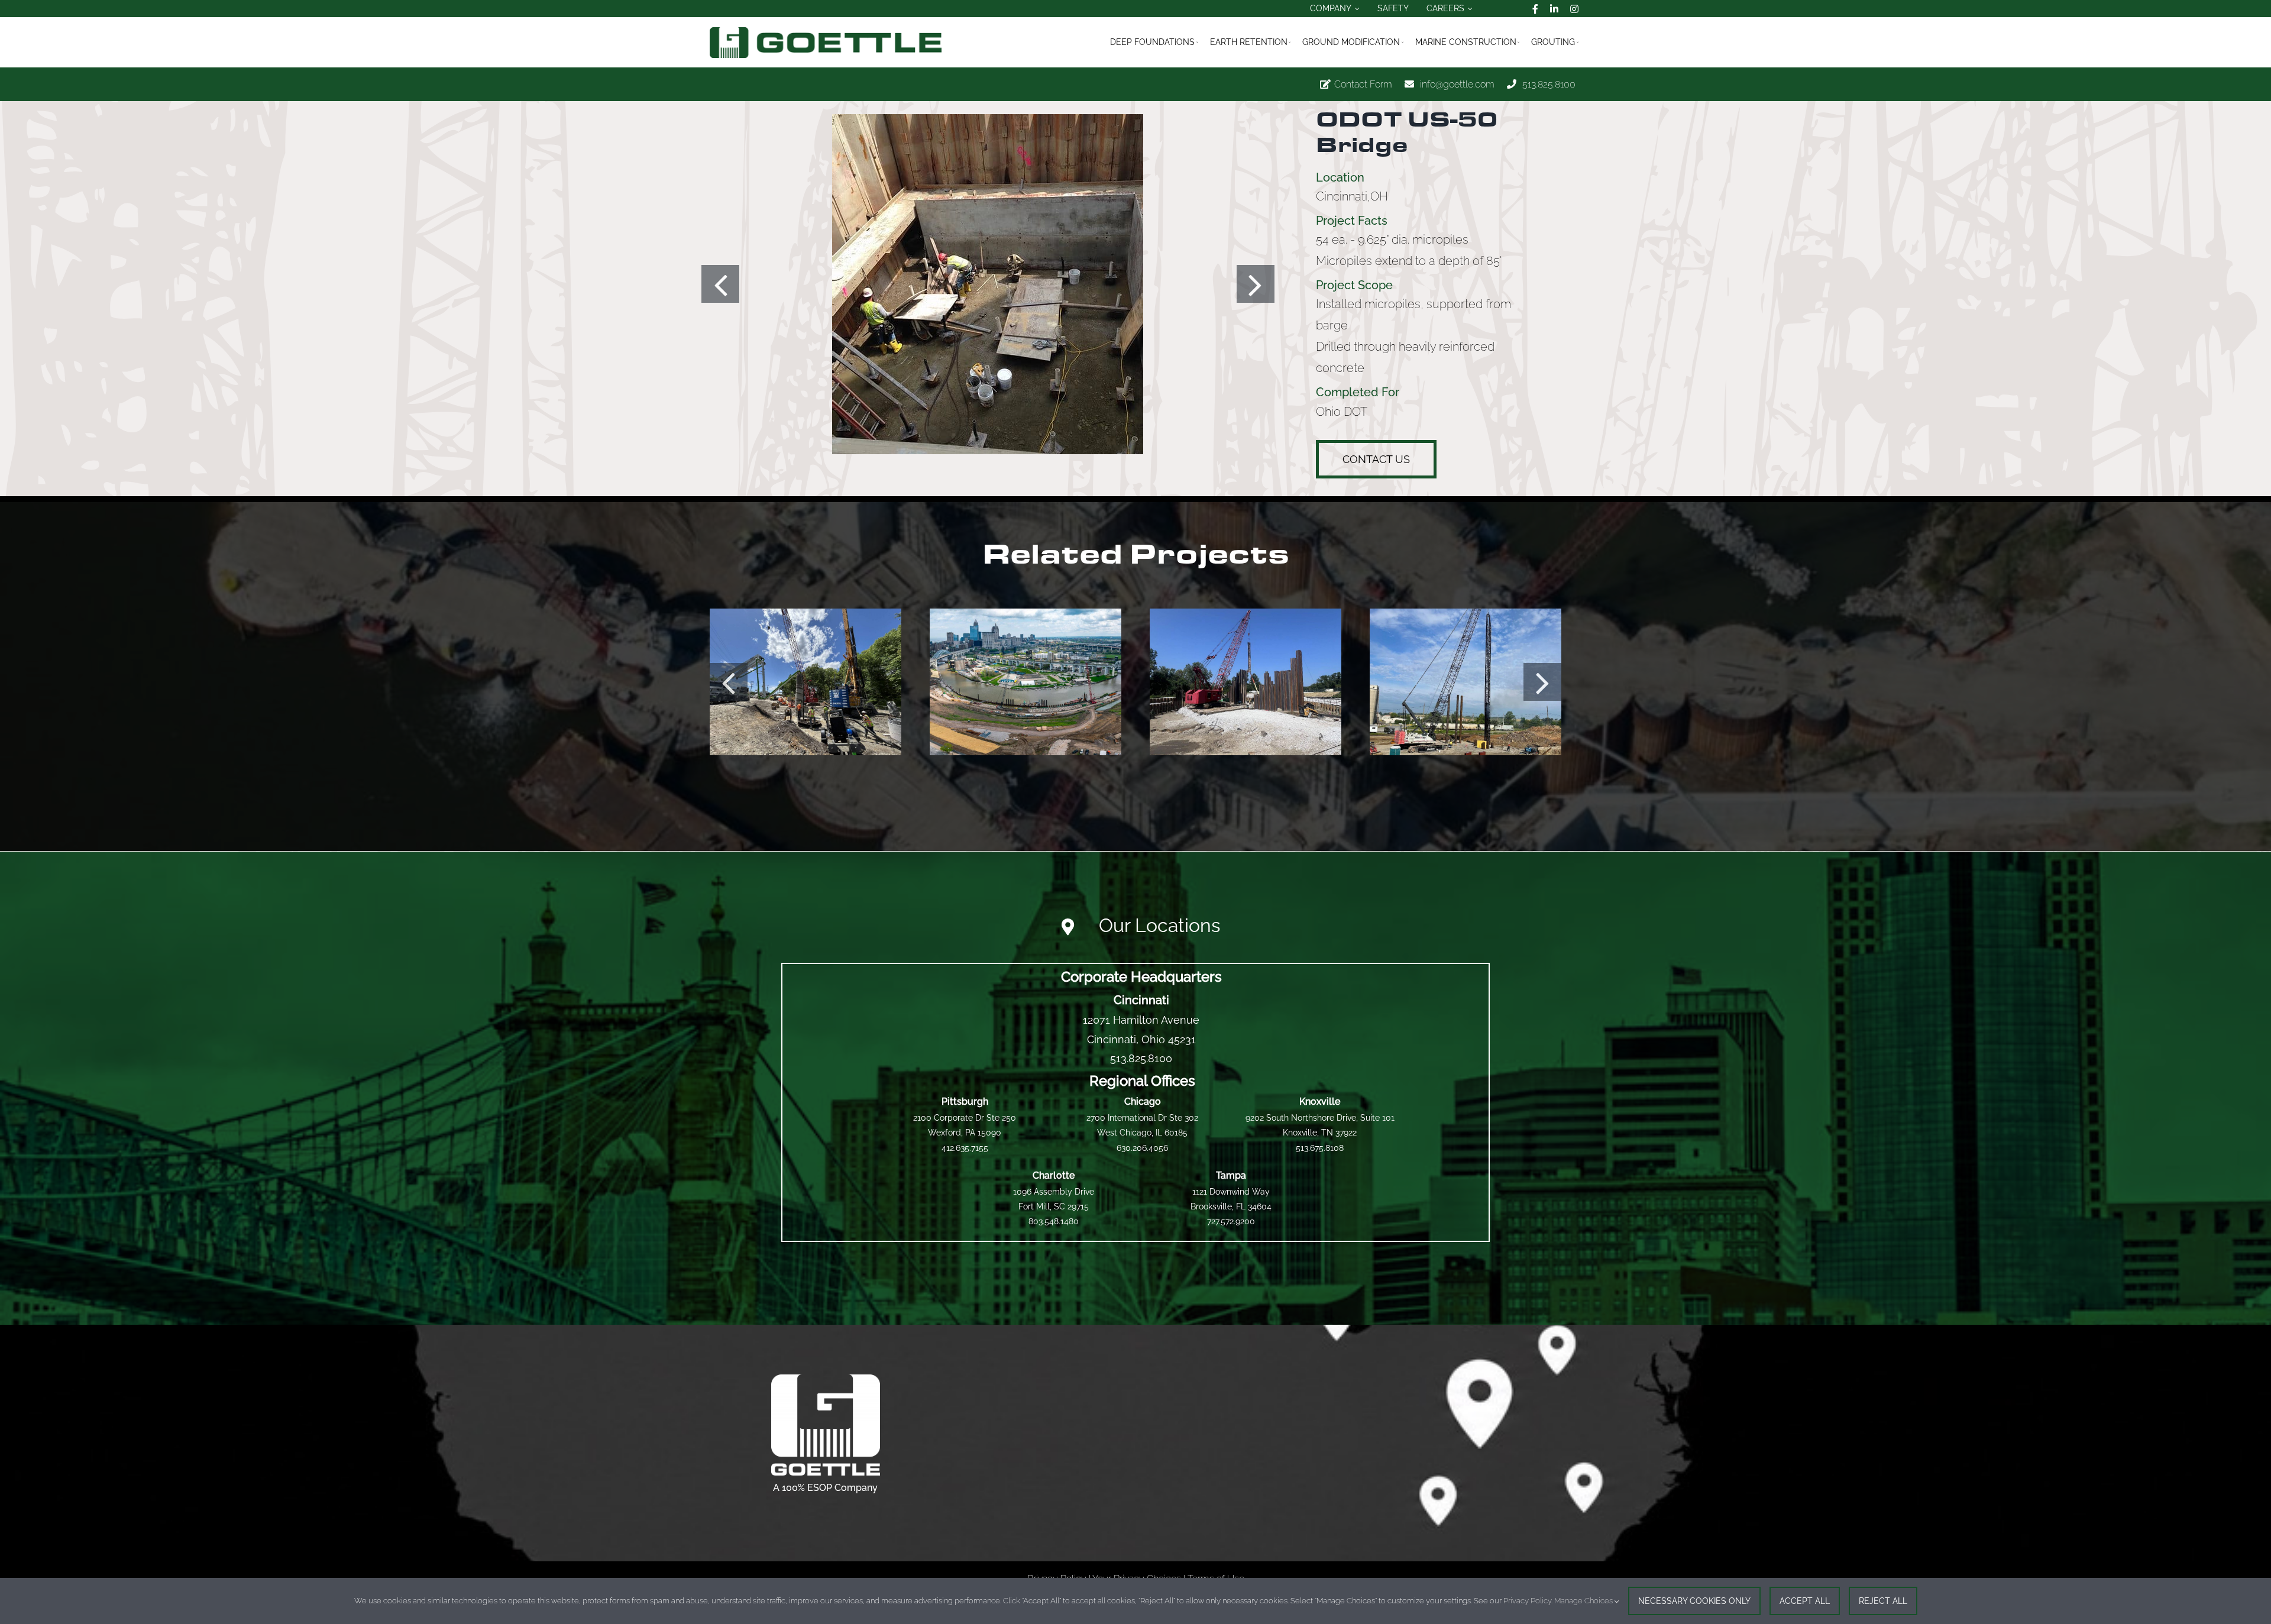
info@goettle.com (1457, 84)
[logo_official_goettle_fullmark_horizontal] (826, 32)
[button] (720, 284)
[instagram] (1574, 9)
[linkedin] (1554, 9)
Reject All (1883, 1601)
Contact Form (1363, 84)
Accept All (1805, 1601)
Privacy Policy (1527, 1601)
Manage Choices (1584, 1601)
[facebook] (1535, 9)
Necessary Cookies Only (1694, 1601)
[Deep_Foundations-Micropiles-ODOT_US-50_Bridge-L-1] (988, 284)
